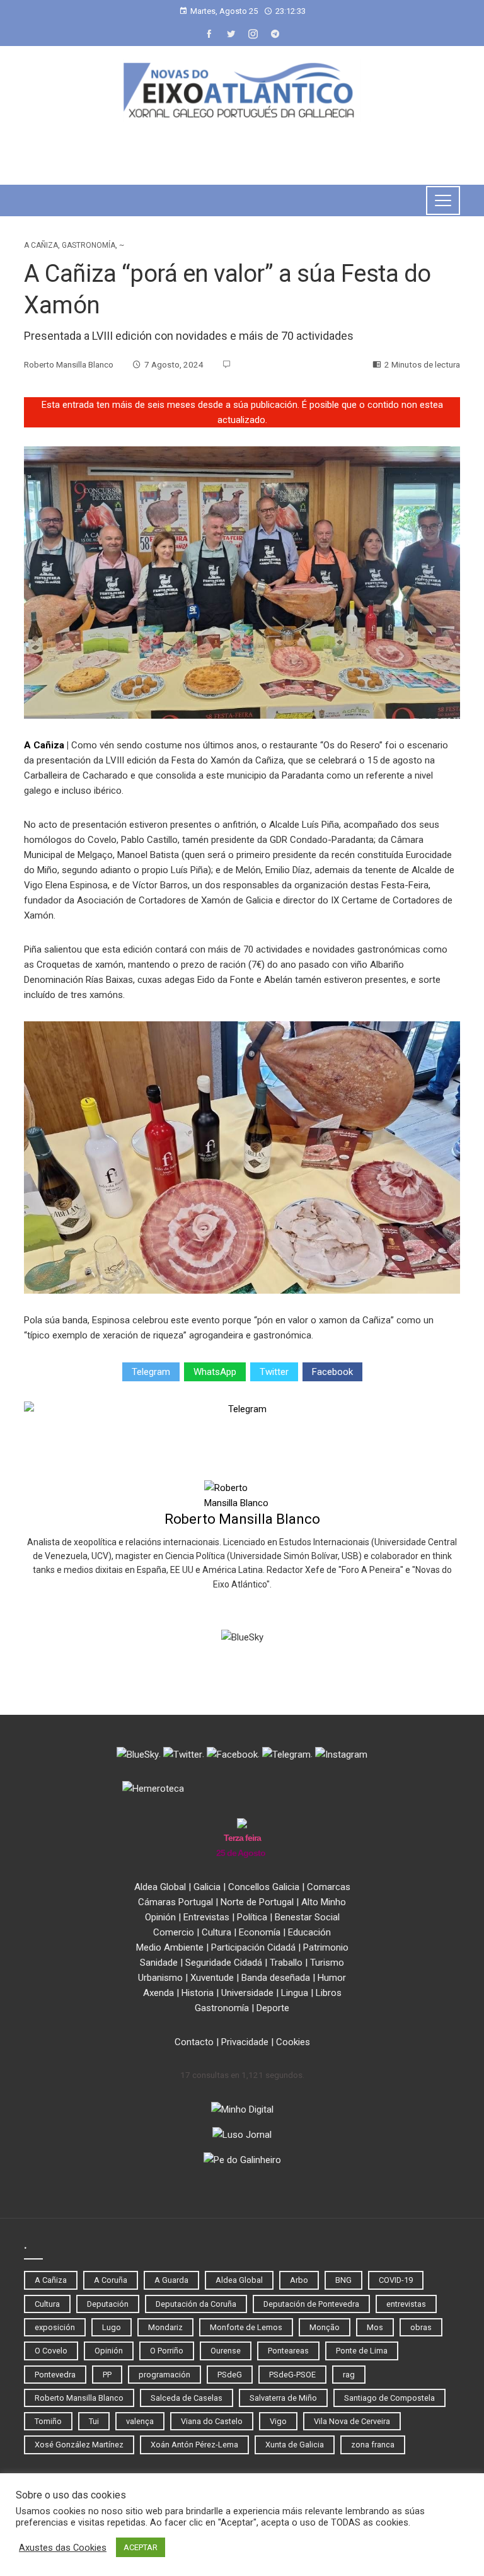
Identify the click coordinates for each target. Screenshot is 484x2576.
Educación (309, 1932)
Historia (198, 1993)
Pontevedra (55, 2375)
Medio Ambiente (170, 1947)
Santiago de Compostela (389, 2398)
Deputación (108, 2304)
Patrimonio (326, 1947)
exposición (55, 2327)
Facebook (332, 1372)
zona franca (373, 2445)
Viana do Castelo (212, 2421)
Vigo (278, 2421)
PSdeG (230, 2375)
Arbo (299, 2280)
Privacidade (245, 2042)
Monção (325, 2327)
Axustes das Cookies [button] (63, 2548)
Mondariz (165, 2327)
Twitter (274, 1372)
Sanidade (159, 1963)
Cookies (293, 2042)
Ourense (226, 2351)
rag (349, 2375)
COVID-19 (396, 2280)
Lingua (295, 1993)
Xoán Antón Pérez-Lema (194, 2445)
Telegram (151, 1372)
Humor (332, 1978)
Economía (260, 1932)
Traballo (286, 1963)
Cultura (216, 1932)
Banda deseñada (276, 1978)
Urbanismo (160, 1978)
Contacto (194, 2042)
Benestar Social (307, 1917)
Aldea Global (160, 1887)
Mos (375, 2327)
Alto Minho (324, 1902)
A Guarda (171, 2280)
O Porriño (167, 2351)
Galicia (207, 1887)
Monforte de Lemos (246, 2327)
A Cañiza (41, 245)
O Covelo (51, 2351)
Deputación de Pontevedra (311, 2304)
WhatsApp (215, 1372)
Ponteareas (288, 2351)
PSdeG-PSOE (292, 2375)
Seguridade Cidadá (224, 1963)
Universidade (247, 1993)
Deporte (273, 2008)
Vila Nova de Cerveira (352, 2421)
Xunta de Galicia (295, 2445)
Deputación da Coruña (196, 2304)
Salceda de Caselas (187, 2398)
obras (421, 2327)
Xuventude (212, 1978)
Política (252, 1917)
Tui (94, 2421)
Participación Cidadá (253, 1947)
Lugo (112, 2327)
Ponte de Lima (362, 2351)
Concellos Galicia (264, 1887)
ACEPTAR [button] (141, 2547)
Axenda (158, 1993)
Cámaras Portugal (176, 1902)
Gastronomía (89, 245)
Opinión (160, 1917)
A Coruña (111, 2280)
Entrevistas (206, 1917)
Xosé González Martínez (79, 2445)
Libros (329, 1993)
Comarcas (329, 1887)
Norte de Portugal (257, 1902)
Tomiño (48, 2421)
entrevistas (406, 2304)
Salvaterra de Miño (283, 2398)
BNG (343, 2280)
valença (140, 2421)
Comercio (174, 1932)
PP (107, 2375)
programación (164, 2375)
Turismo (327, 1963)
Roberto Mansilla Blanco (242, 1519)
